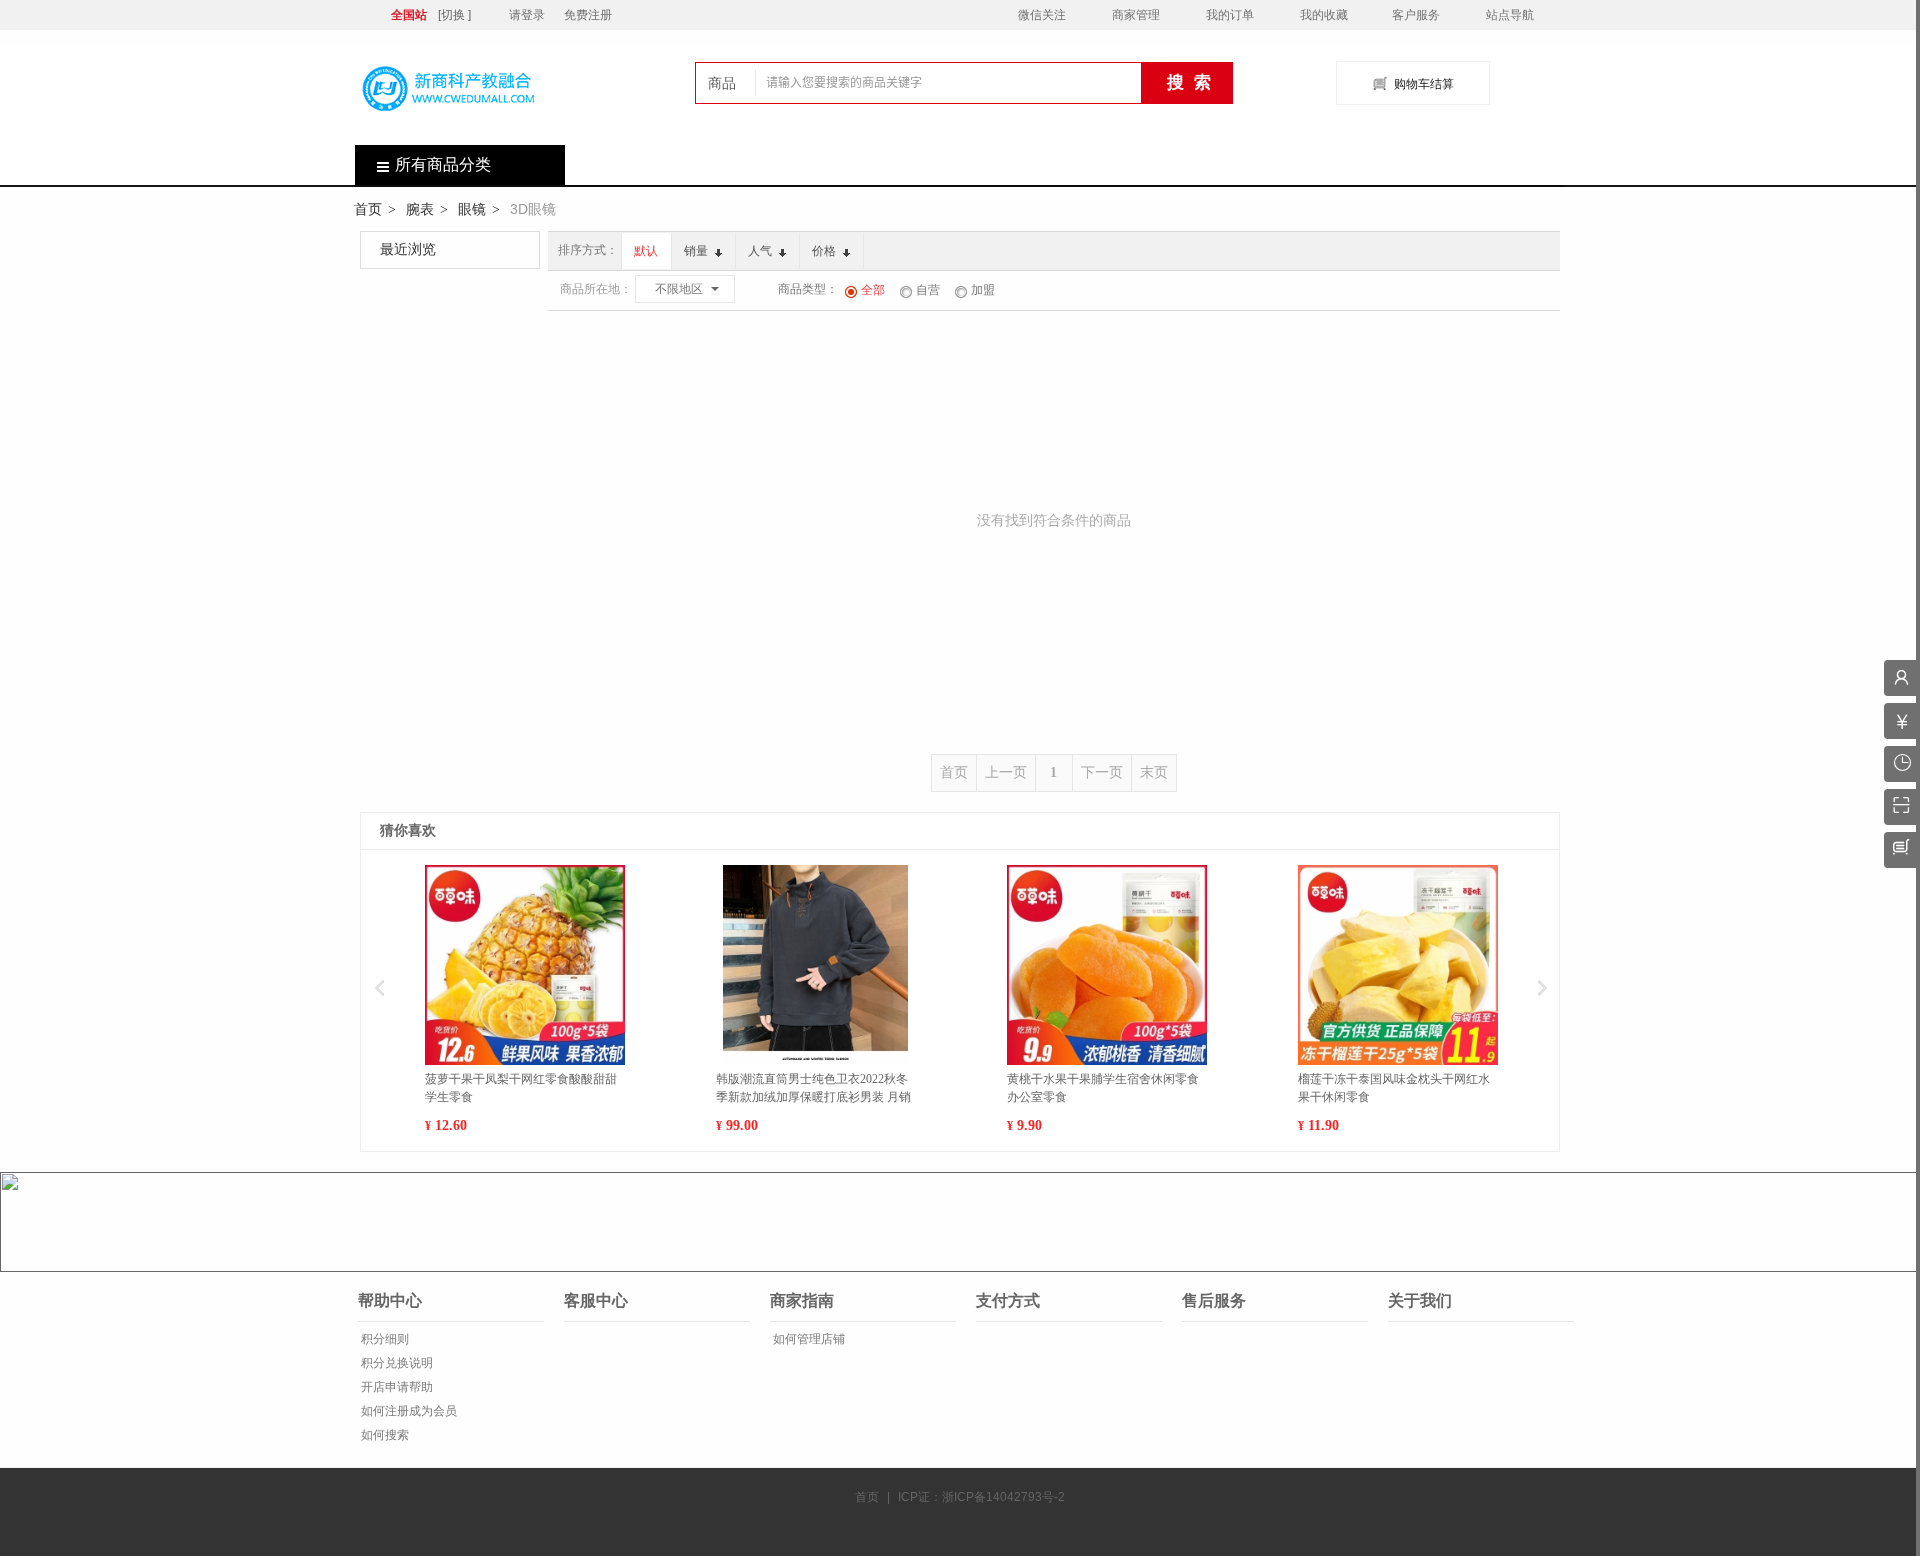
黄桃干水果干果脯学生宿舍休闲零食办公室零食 (1103, 1088)
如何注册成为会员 (407, 1411)
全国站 (409, 15)
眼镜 (472, 209)
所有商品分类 (443, 164)
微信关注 (1042, 15)
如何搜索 (383, 1435)
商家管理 (1136, 15)
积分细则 (383, 1339)
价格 (825, 251)
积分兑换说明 (395, 1363)
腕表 (420, 209)
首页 (368, 209)
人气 (761, 251)
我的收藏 (1324, 15)
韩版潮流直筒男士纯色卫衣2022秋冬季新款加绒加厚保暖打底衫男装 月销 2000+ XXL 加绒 (813, 1089)
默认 (646, 251)
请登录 (527, 15)
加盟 (983, 290)
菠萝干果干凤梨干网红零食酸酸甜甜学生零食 (521, 1088)
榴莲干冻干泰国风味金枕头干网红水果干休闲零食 (1394, 1088)
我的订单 (1230, 15)
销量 (697, 251)
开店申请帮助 (395, 1387)
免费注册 (588, 15)
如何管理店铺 (807, 1339)
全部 (873, 290)
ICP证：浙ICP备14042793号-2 (981, 1497)
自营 (928, 290)
